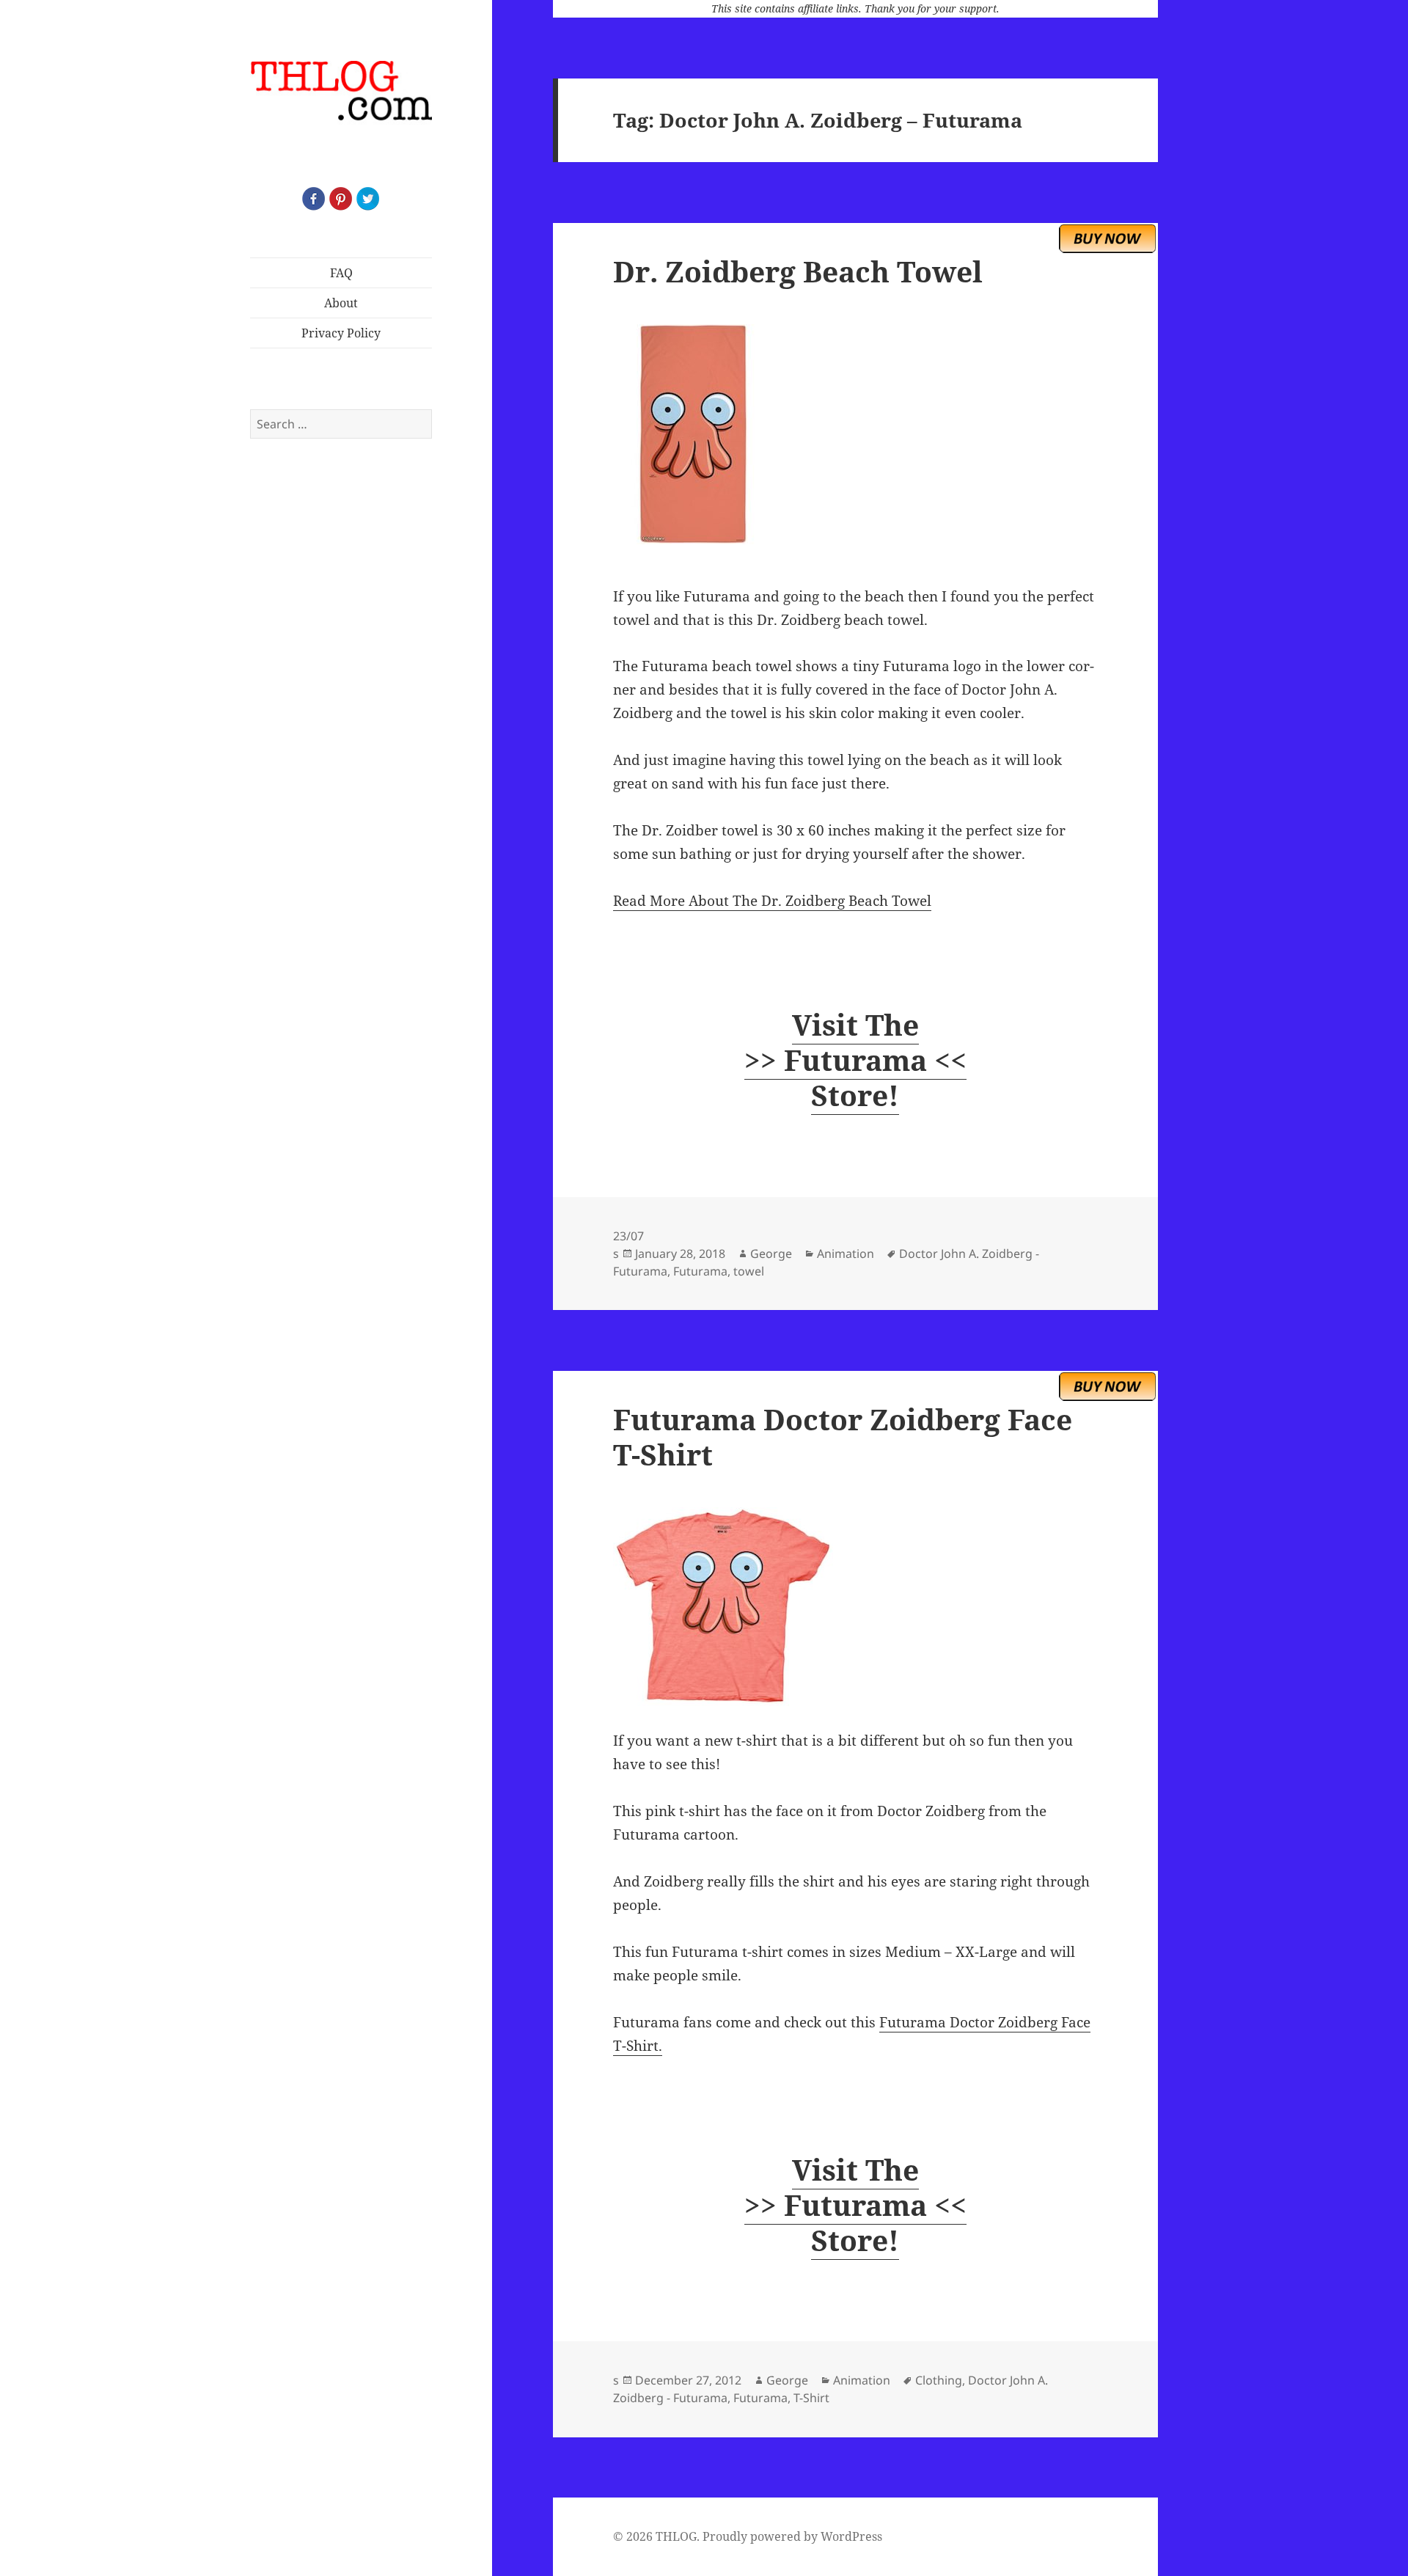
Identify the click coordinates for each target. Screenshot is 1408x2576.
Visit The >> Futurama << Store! (855, 1060)
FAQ (341, 273)
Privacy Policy (341, 333)
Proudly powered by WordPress (792, 2536)
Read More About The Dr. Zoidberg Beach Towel (772, 901)
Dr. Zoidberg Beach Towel (798, 271)
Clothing (939, 2380)
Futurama (700, 1271)
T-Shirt (811, 2398)
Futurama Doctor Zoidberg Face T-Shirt (843, 1437)
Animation (846, 1254)
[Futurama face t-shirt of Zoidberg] (855, 1607)
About (341, 303)
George (771, 1254)
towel (749, 1271)
